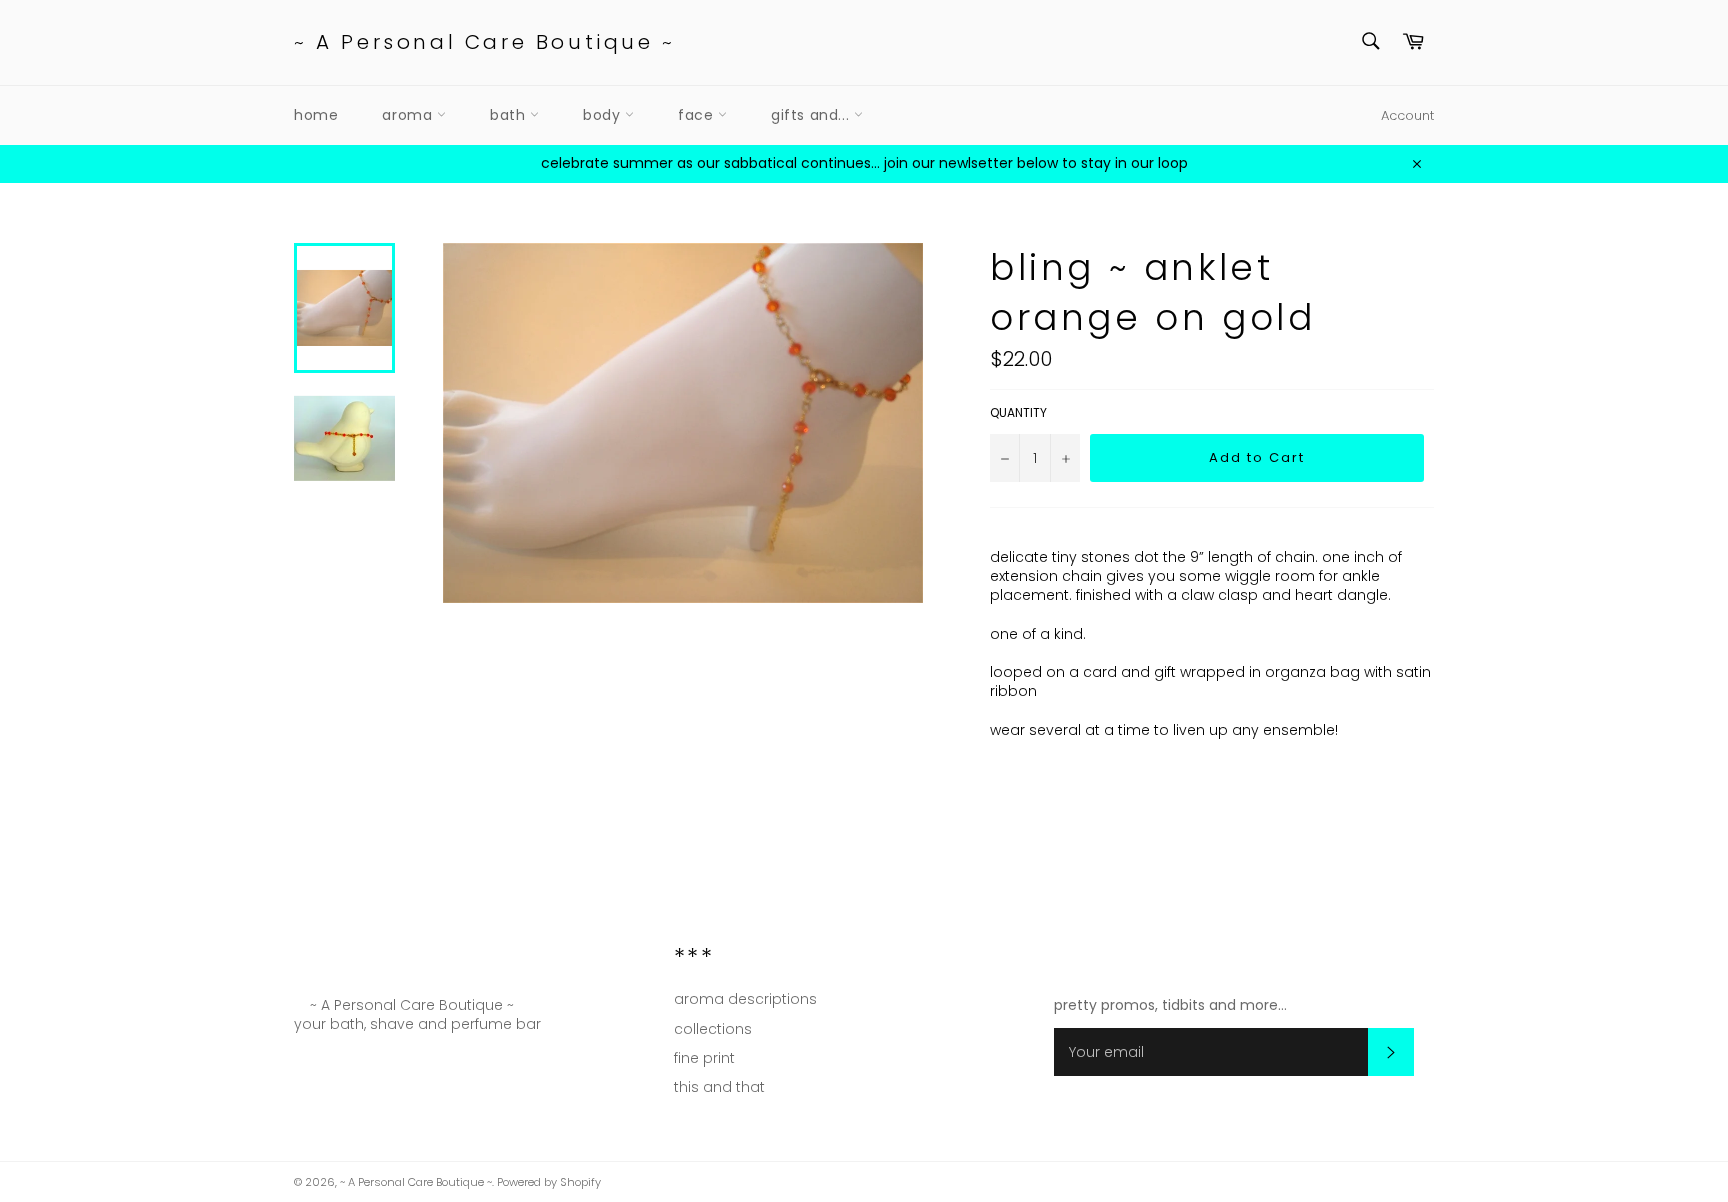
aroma (409, 115)
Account (1407, 115)
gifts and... (812, 115)
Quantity (1018, 413)
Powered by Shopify (549, 1182)
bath (510, 115)
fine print (704, 1058)
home (316, 115)
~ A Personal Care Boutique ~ (485, 42)
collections (713, 1029)
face (698, 115)
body (604, 115)
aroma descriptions (745, 999)
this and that (719, 1087)
